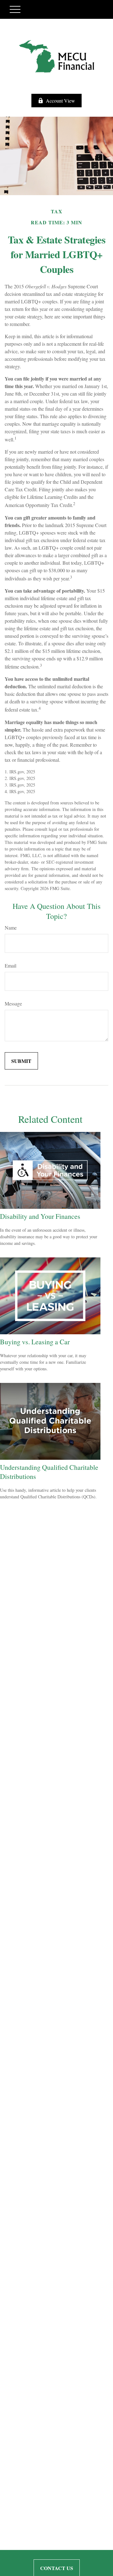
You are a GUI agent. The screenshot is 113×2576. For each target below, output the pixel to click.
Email (11, 965)
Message (13, 1003)
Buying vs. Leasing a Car (35, 1342)
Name (11, 928)
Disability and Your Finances (40, 1216)
